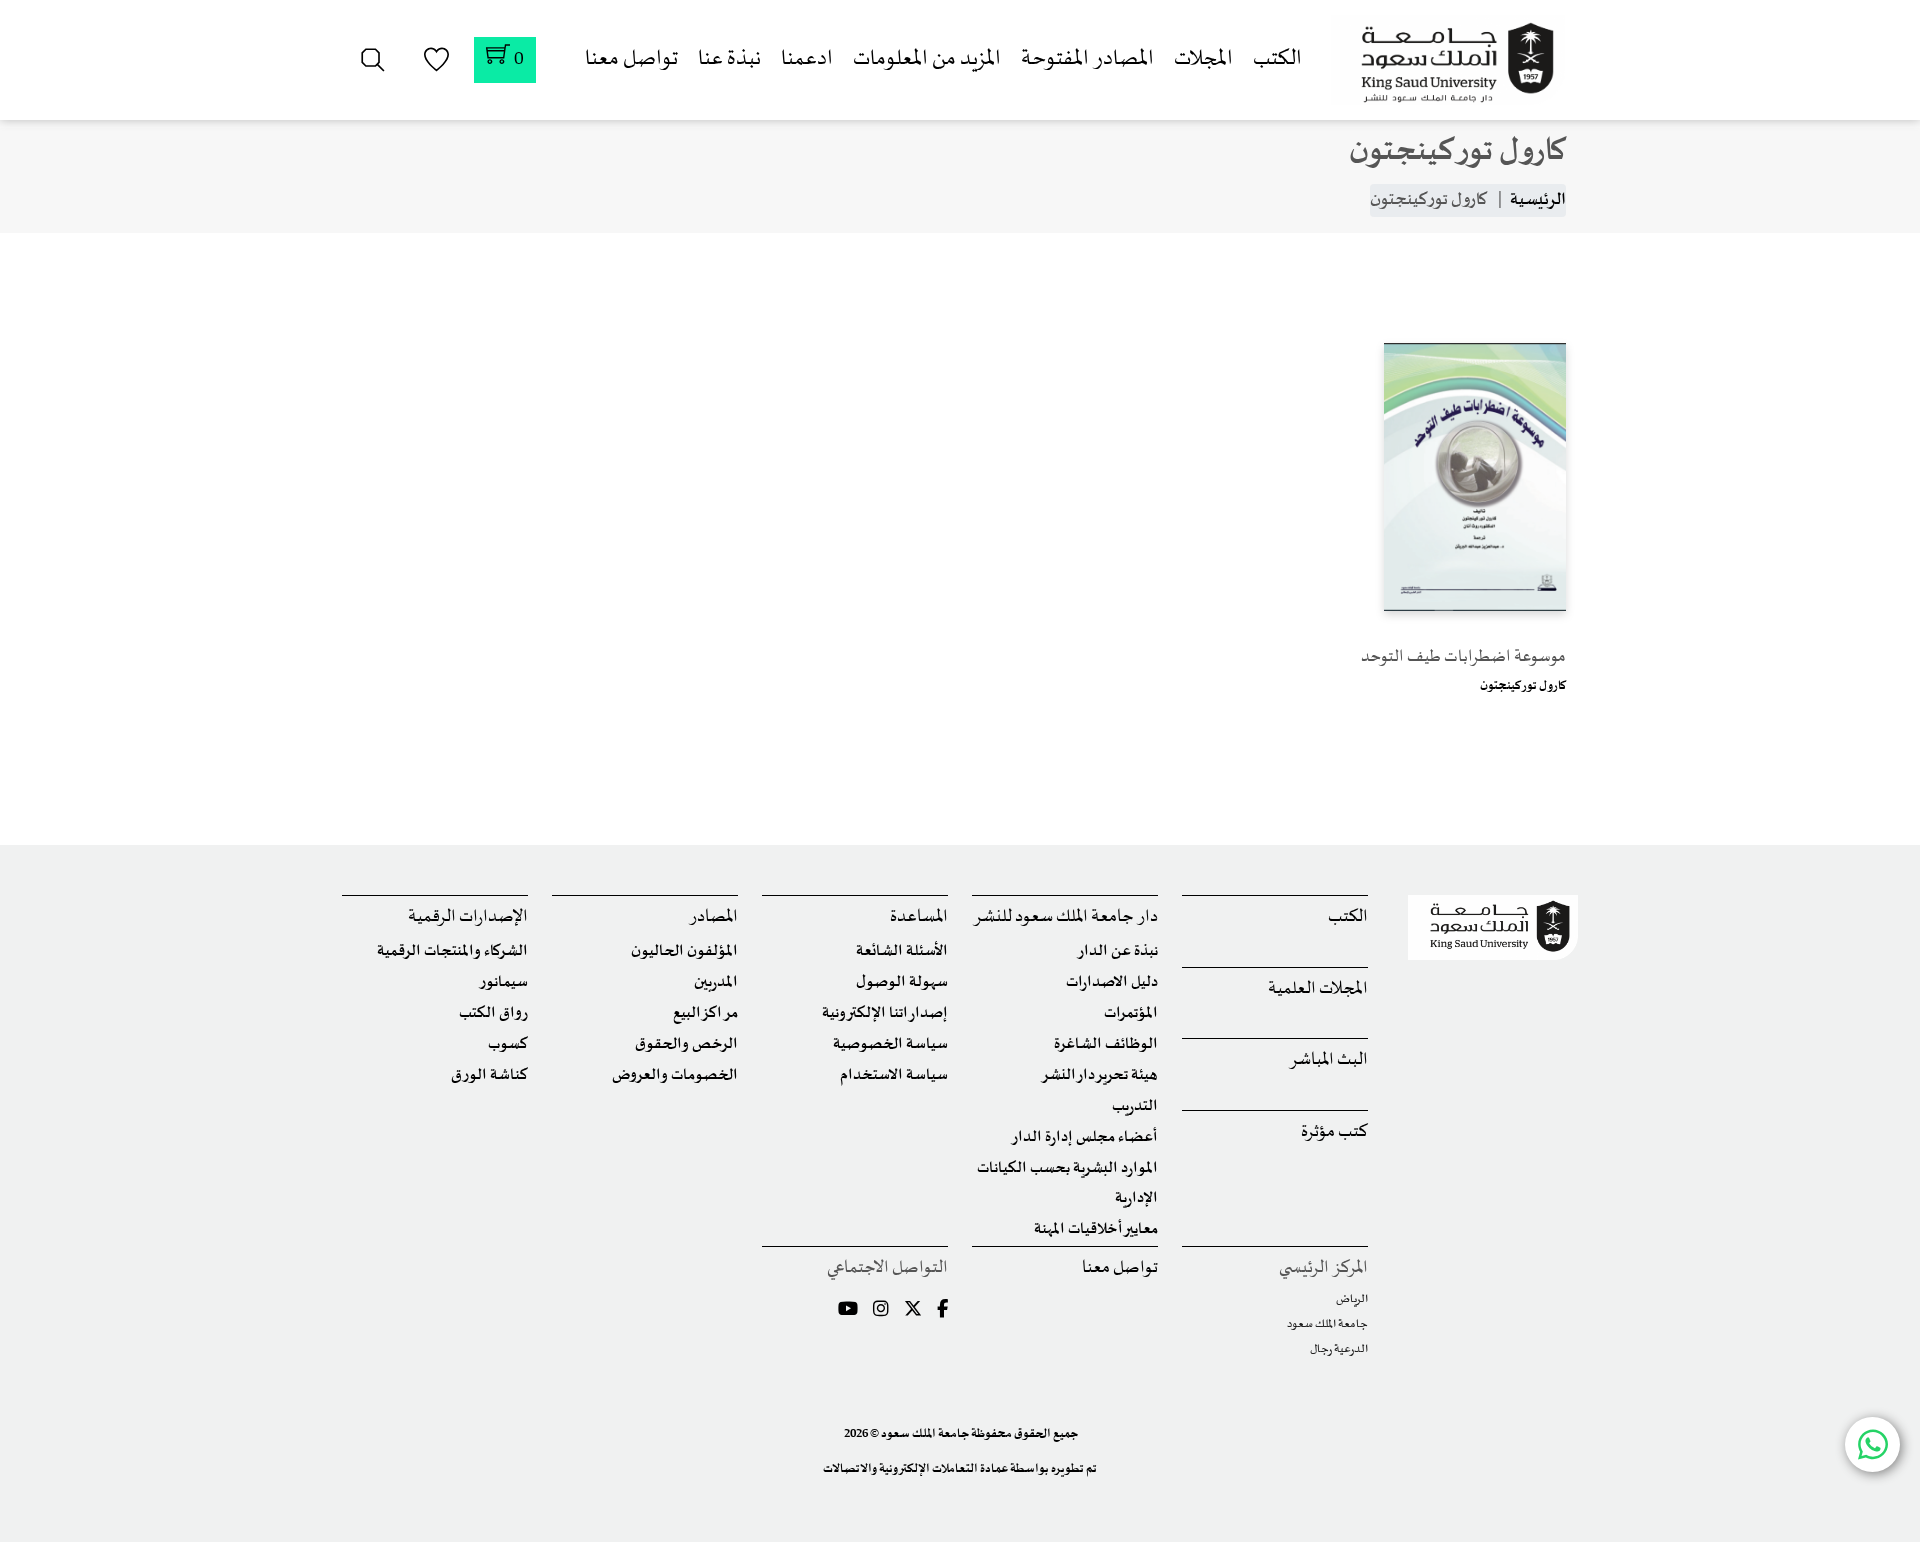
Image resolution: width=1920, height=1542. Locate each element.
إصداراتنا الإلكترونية (885, 1013)
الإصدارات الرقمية (468, 917)
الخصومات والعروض (675, 1075)
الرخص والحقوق (686, 1044)
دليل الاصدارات (1112, 982)
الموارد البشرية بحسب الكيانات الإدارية (1067, 1183)
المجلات (1203, 59)
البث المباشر (1328, 1060)
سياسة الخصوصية (890, 1044)
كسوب (508, 1044)
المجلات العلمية (1318, 989)
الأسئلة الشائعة (902, 951)
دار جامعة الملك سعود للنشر (1065, 917)
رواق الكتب (493, 1013)
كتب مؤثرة (1334, 1132)
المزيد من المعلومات (927, 59)
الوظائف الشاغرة (1106, 1044)
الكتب (1277, 59)
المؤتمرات (1131, 1013)
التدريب (1135, 1106)
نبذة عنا (729, 59)
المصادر (713, 917)
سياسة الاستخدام (894, 1075)
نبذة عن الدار (1117, 951)
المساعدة (919, 917)
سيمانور (503, 982)
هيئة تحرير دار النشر (1099, 1075)
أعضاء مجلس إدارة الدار (1084, 1137)
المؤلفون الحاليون (684, 951)
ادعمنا (807, 59)
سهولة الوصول (902, 982)
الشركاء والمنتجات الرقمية (452, 951)
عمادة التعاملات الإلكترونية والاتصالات (915, 1469)
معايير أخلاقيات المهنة (1096, 1229)
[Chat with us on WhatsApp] (1872, 1444)
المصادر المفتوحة (1087, 59)
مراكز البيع (705, 1013)
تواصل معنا (631, 59)
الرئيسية (1538, 200)
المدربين (716, 982)
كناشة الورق (489, 1075)
